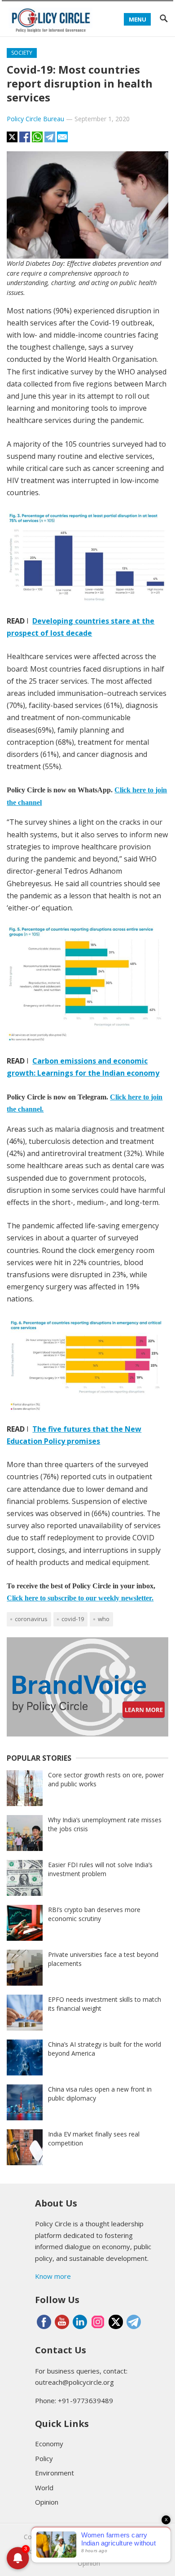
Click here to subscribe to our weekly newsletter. (80, 1598)
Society (22, 53)
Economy (49, 2444)
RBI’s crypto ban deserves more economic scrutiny (94, 1914)
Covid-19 (73, 1619)
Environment (55, 2473)
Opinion (47, 2502)
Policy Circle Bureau (35, 119)
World (44, 2488)
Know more (53, 2276)
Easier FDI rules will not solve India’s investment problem (100, 1869)
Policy (44, 2458)
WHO (104, 1619)
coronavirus (31, 1619)
